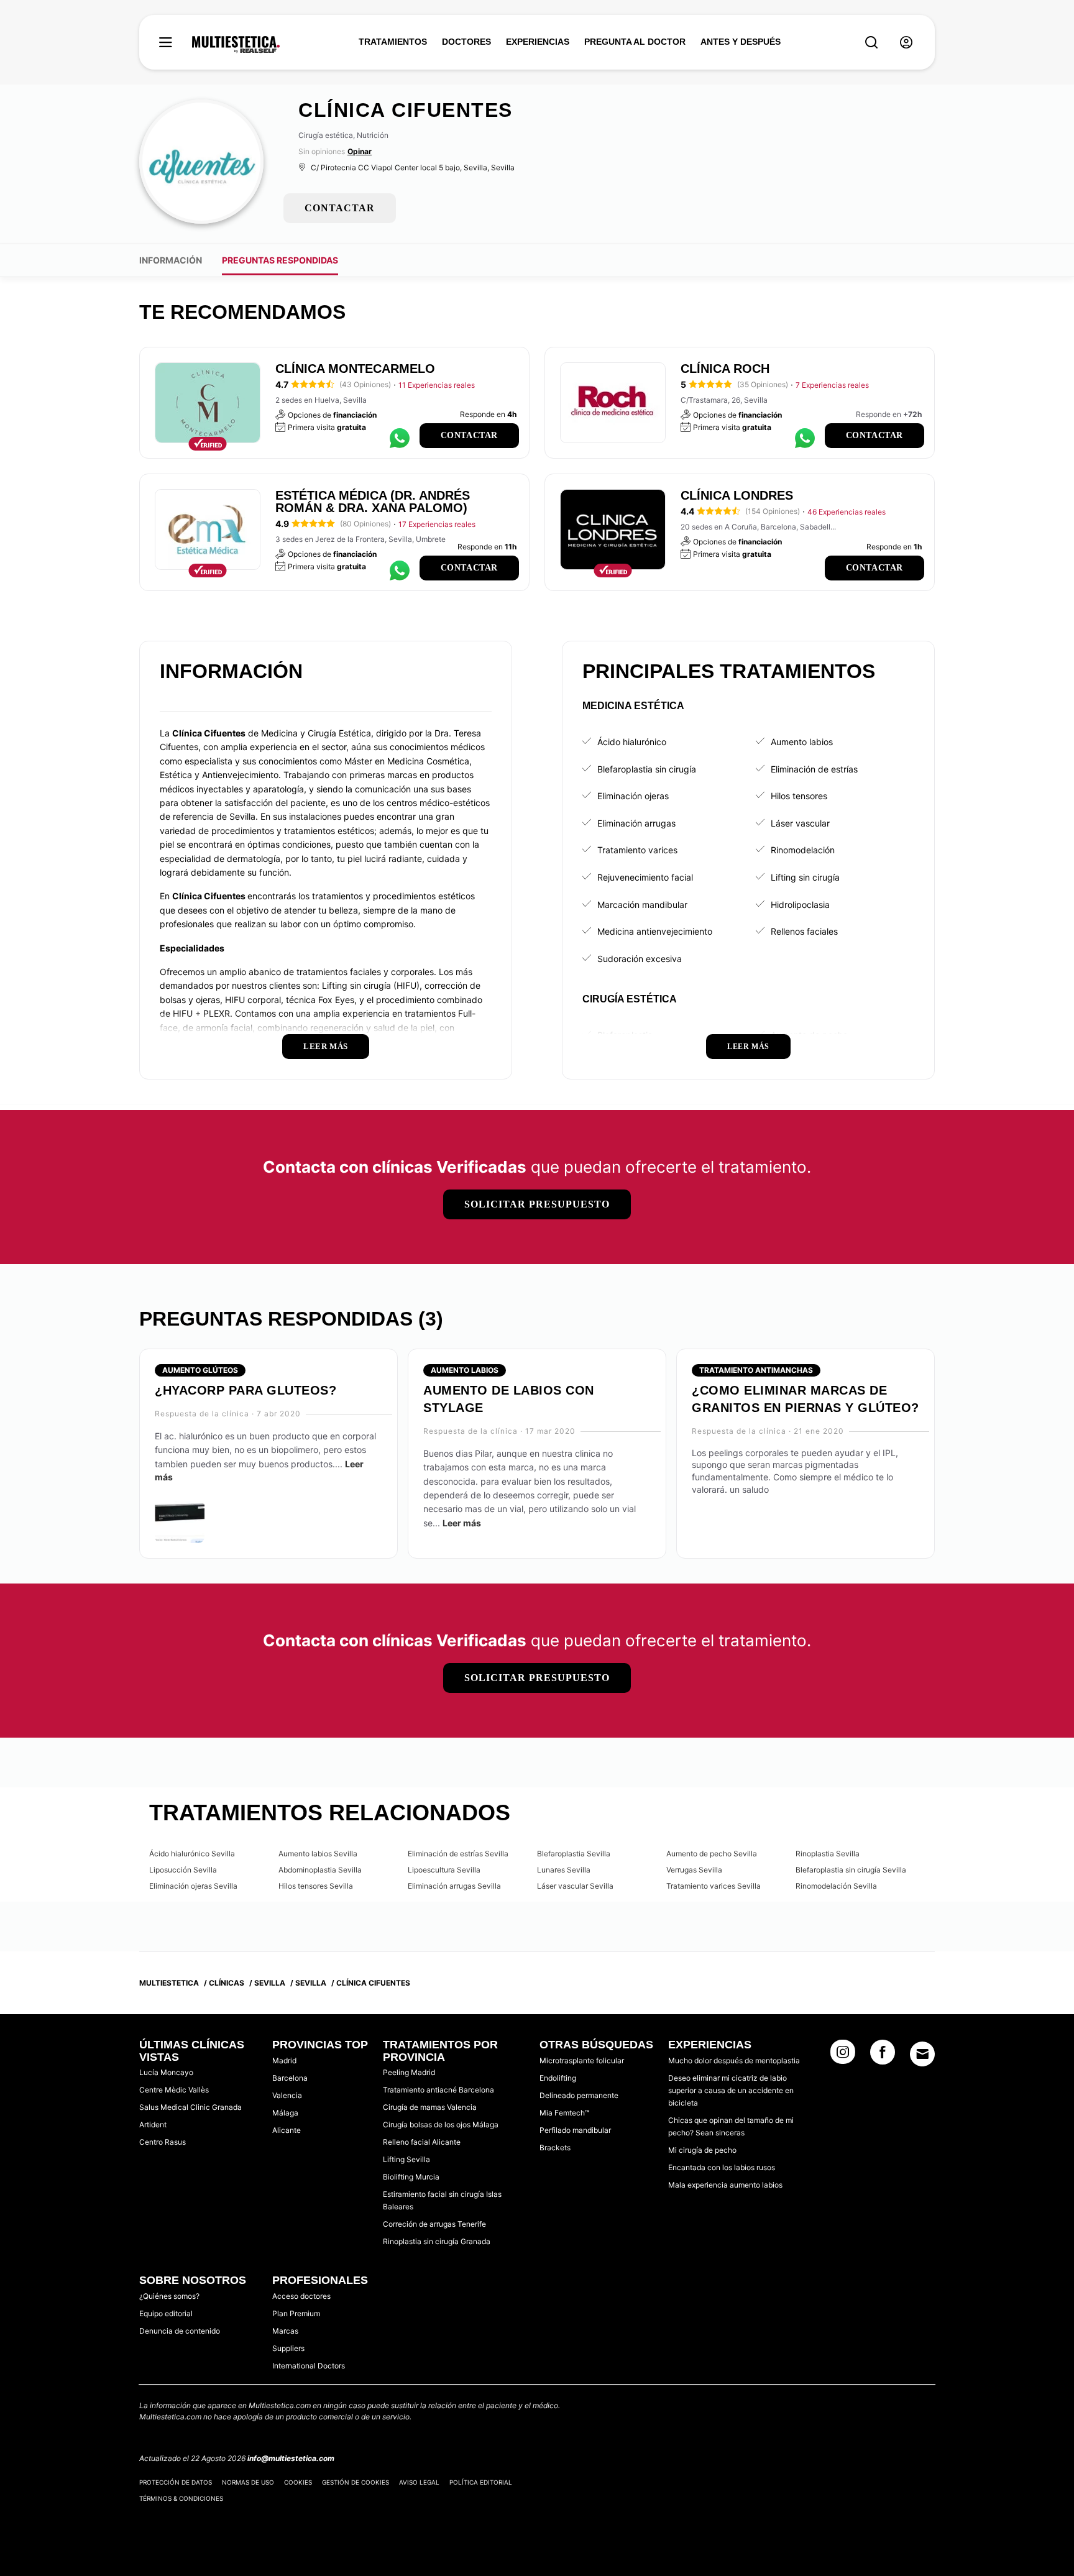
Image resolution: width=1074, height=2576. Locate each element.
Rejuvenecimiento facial (645, 877)
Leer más (462, 1523)
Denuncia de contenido (180, 2331)
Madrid (284, 2060)
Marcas (285, 2331)
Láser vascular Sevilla (575, 1886)
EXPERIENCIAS (538, 42)
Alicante (287, 2130)
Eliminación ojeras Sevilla (193, 1886)
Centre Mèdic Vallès (174, 2090)
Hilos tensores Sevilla (316, 1886)
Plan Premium (296, 2313)
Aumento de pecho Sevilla (712, 1854)
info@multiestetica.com (291, 2458)
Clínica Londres (737, 495)
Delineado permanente (579, 2095)
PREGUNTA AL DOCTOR (635, 42)
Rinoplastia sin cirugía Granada (437, 2241)
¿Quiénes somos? (169, 2296)
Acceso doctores (301, 2296)
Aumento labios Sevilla (318, 1854)
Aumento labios (802, 742)
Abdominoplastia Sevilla (320, 1870)
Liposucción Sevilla (183, 1870)
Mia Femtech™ (564, 2113)
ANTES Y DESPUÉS (741, 42)
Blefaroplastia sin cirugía (647, 769)
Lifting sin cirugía (805, 877)
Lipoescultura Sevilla (444, 1870)
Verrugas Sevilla (694, 1870)
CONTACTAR (340, 208)
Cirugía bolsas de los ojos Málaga (441, 2125)
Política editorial (481, 2482)
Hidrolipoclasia (800, 905)
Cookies (298, 2482)
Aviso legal (419, 2482)
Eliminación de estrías (814, 769)
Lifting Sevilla (406, 2159)
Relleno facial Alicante (422, 2142)
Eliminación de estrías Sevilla (458, 1854)
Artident (153, 2125)
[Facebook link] (883, 2056)
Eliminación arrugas (636, 823)
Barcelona (290, 2078)
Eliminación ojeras (633, 796)
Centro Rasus (163, 2142)
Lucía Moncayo (166, 2072)
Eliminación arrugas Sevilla (454, 1886)
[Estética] (236, 45)
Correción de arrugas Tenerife (434, 2224)
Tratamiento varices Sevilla (714, 1886)
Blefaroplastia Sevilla (574, 1854)
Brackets (555, 2147)
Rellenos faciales (804, 931)
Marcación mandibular (642, 905)
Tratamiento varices (637, 850)
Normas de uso (248, 2482)
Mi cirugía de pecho (702, 2150)
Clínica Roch (725, 369)
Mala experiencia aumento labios (725, 2185)
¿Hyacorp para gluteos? (246, 1390)
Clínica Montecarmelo (355, 369)
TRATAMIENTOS (393, 42)
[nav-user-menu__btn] (906, 43)
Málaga (285, 2113)
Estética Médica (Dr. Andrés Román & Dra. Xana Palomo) (373, 502)
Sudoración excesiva (640, 959)
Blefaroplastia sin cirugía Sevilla (851, 1870)
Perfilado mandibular (575, 2130)
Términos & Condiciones (181, 2498)
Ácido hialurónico (632, 742)
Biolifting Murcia (411, 2177)
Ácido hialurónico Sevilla (192, 1854)
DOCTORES (466, 42)
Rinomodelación (803, 850)
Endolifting (558, 2078)
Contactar (469, 435)
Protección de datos (176, 2482)
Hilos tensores (799, 796)
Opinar (360, 151)
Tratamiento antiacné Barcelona (438, 2090)
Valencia (287, 2095)
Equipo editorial (166, 2313)
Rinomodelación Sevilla (836, 1886)
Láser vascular (800, 823)
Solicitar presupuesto (537, 1204)
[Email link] (922, 2054)
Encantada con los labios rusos (722, 2167)
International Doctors (309, 2366)
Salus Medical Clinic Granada (190, 2107)
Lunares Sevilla (564, 1870)
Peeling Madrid (409, 2072)
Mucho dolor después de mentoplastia (734, 2060)
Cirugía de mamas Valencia (430, 2107)
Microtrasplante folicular (582, 2060)
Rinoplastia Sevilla (828, 1854)
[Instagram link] (843, 2056)
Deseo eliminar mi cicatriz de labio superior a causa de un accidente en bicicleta (731, 2090)
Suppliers (288, 2348)
